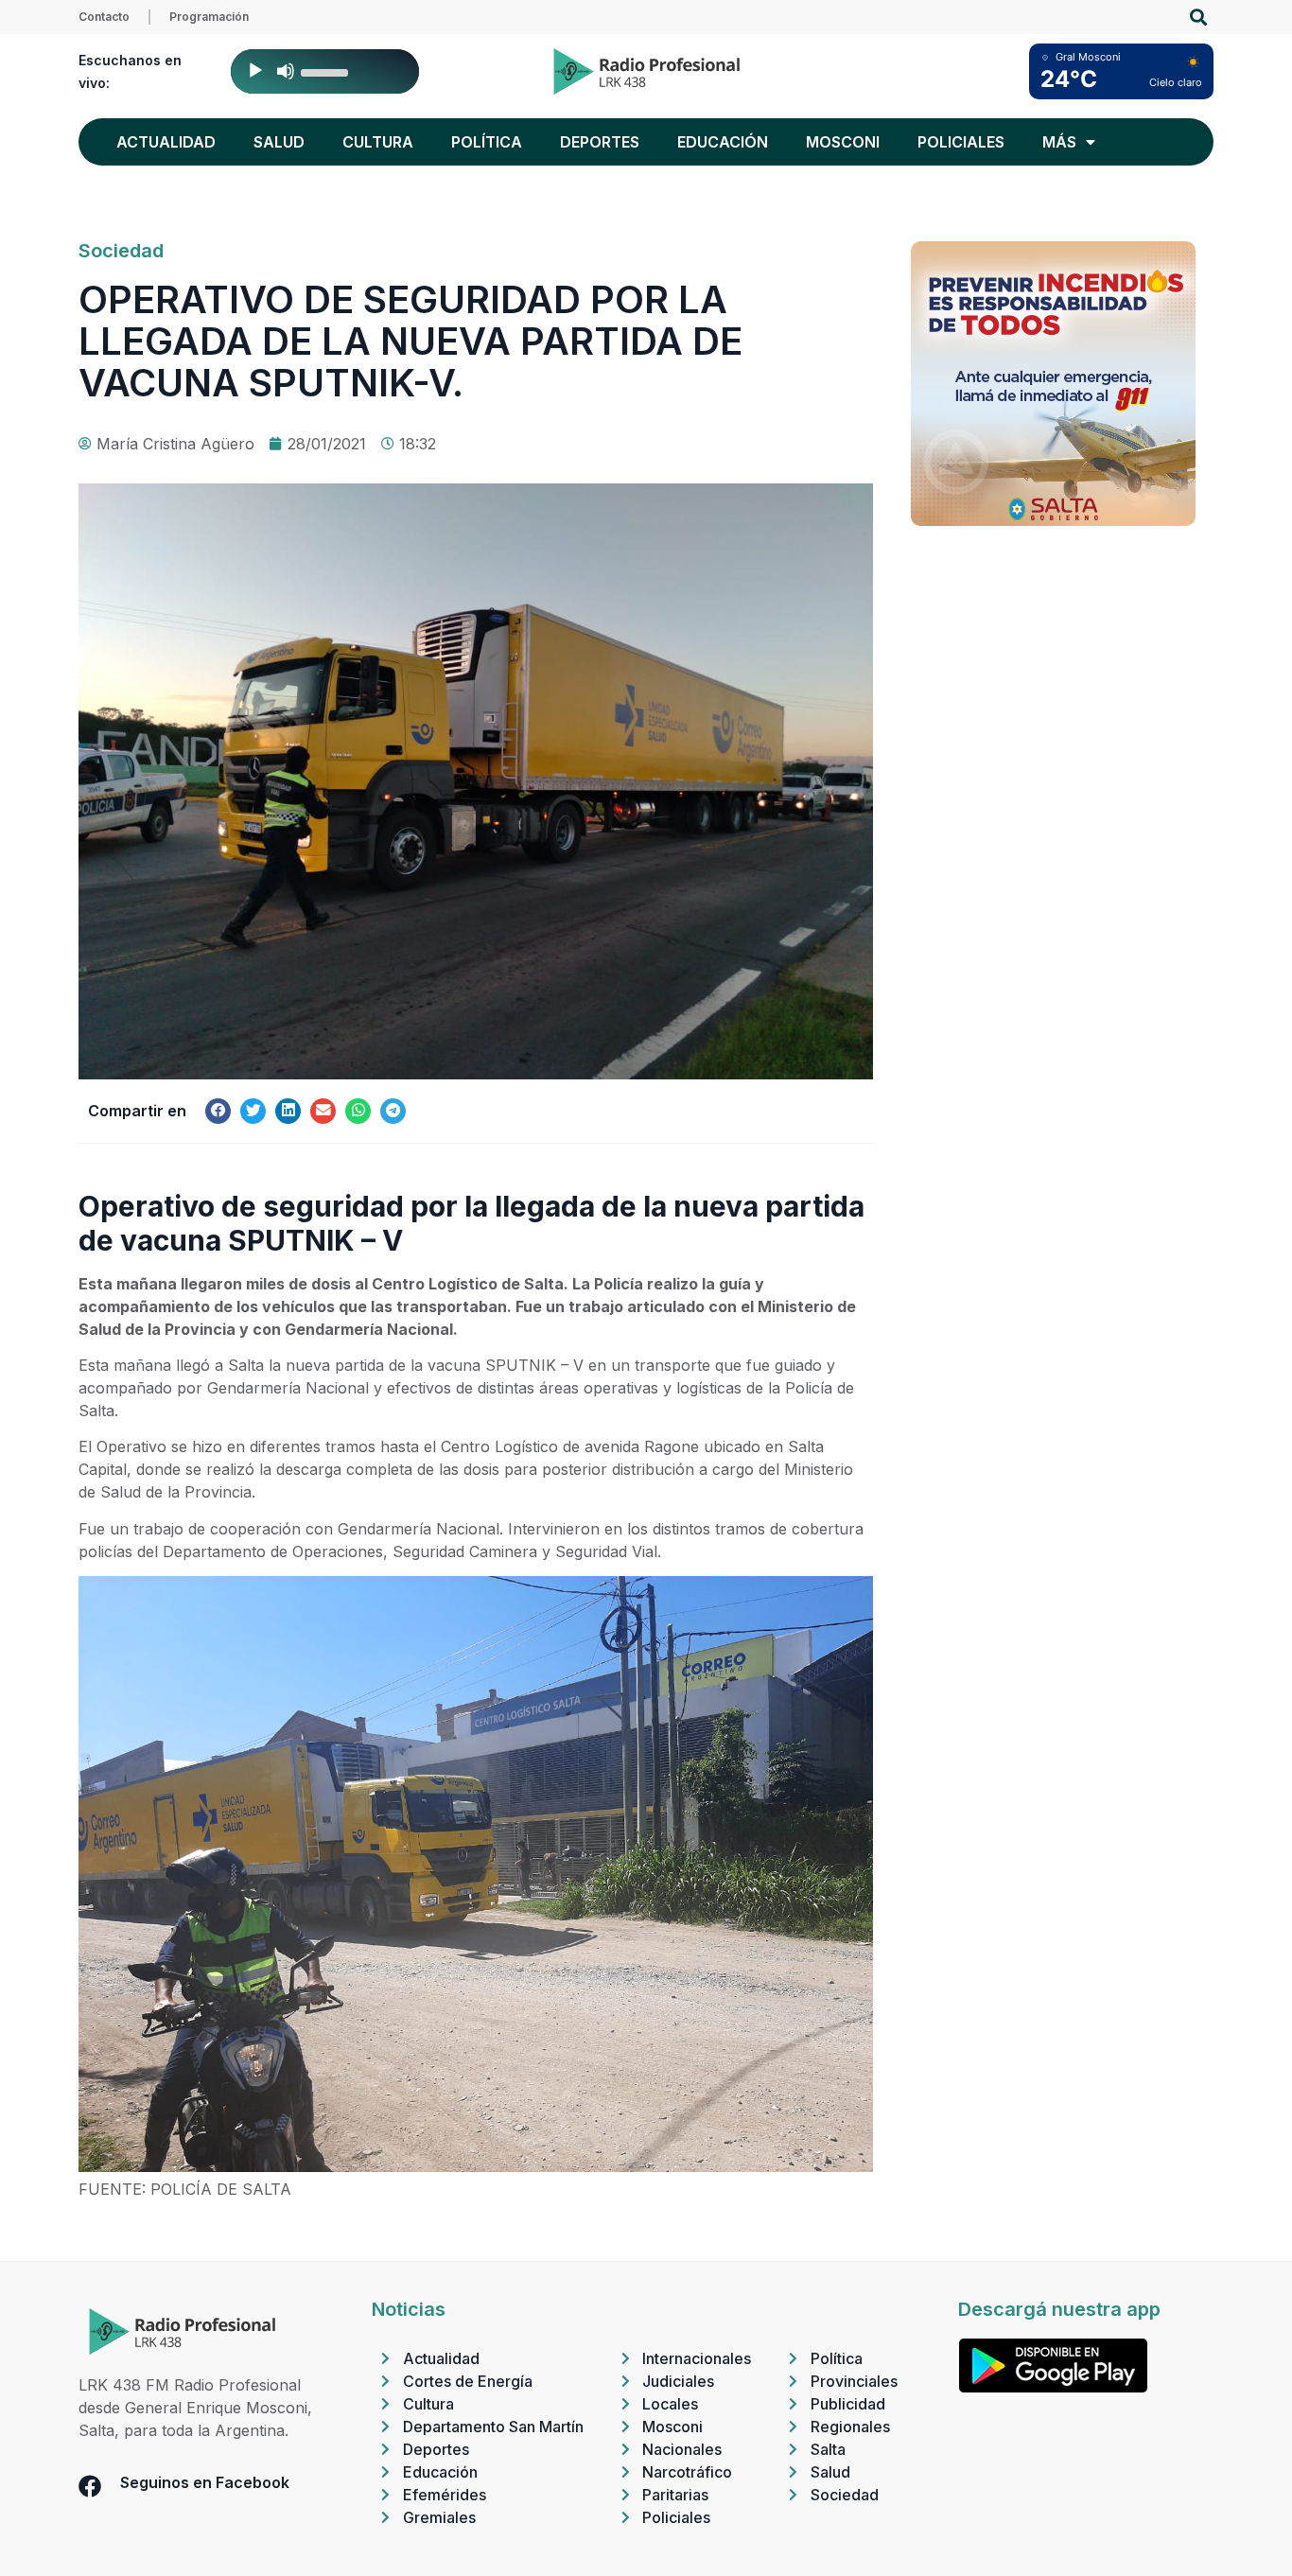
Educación (723, 142)
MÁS (1059, 142)
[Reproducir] (255, 71)
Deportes (600, 142)
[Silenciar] (286, 71)
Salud (279, 142)
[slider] (327, 71)
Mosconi (843, 142)
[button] (1198, 18)
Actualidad (166, 142)
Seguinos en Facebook (205, 2482)
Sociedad (121, 251)
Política (487, 142)
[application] (325, 71)
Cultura (378, 142)
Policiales (961, 142)
